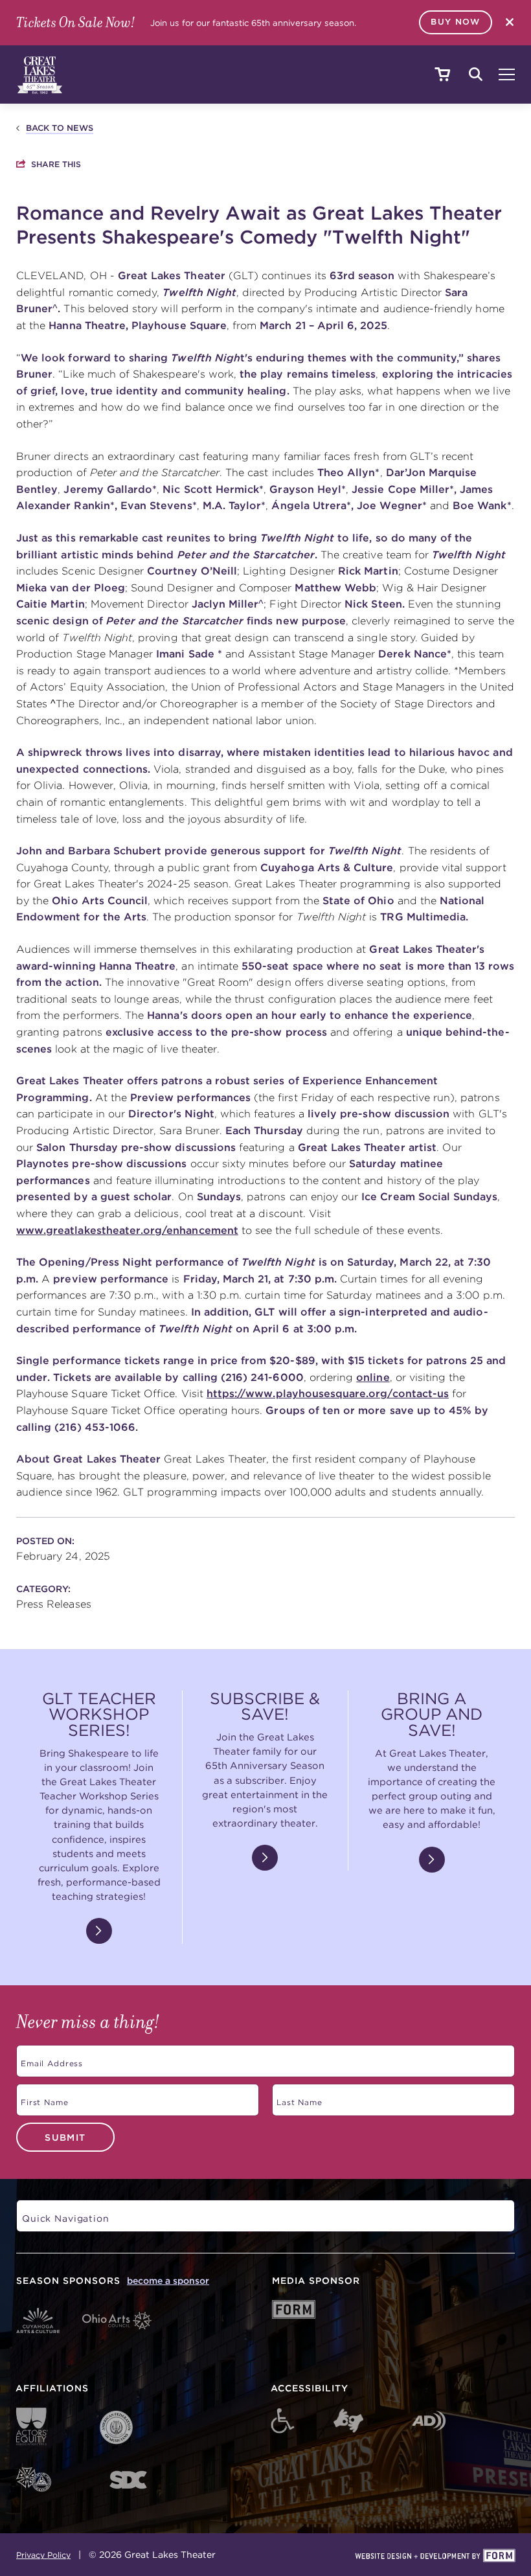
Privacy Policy (43, 2555)
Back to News (60, 128)
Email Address (50, 2059)
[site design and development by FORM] (435, 2557)
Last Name (297, 2098)
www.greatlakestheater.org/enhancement (127, 1230)
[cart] (442, 75)
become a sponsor (168, 2281)
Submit (65, 2137)
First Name (42, 2098)
